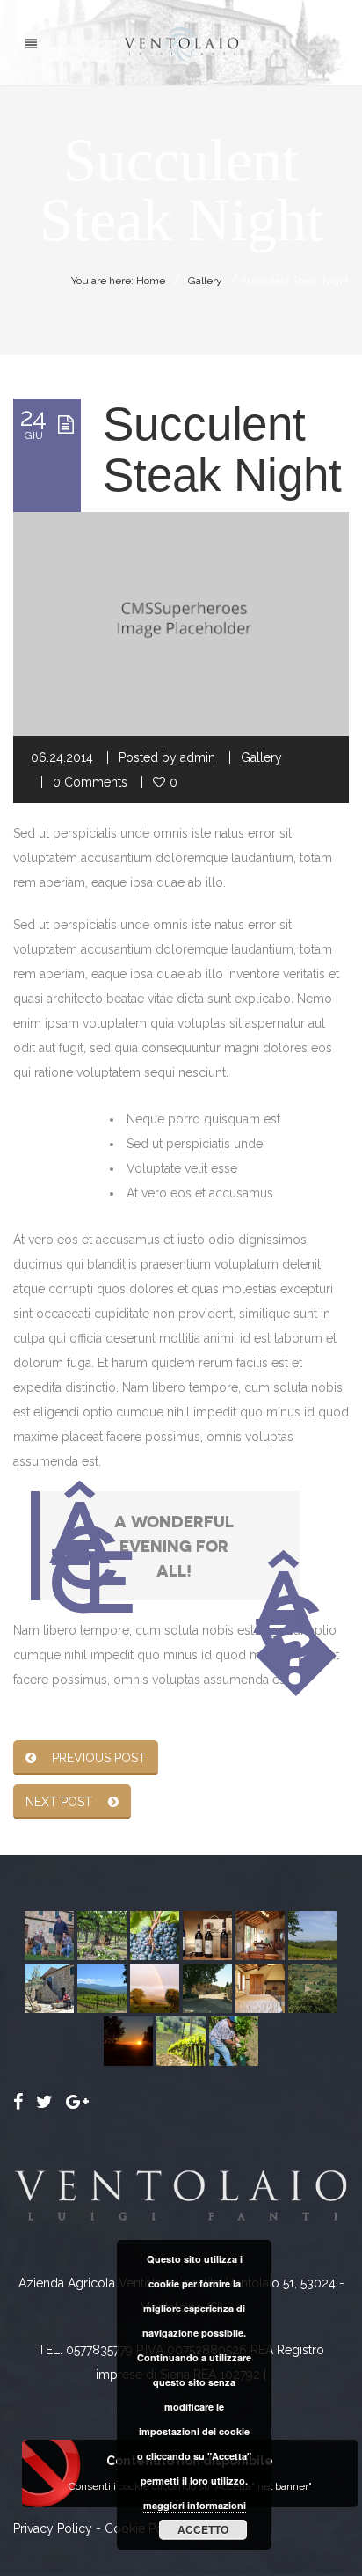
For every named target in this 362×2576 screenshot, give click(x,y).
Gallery (205, 281)
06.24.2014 (62, 757)
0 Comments (90, 782)
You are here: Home (118, 281)
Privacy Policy (53, 2528)
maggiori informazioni (195, 2505)
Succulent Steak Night (222, 449)
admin (198, 757)
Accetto (203, 2529)
